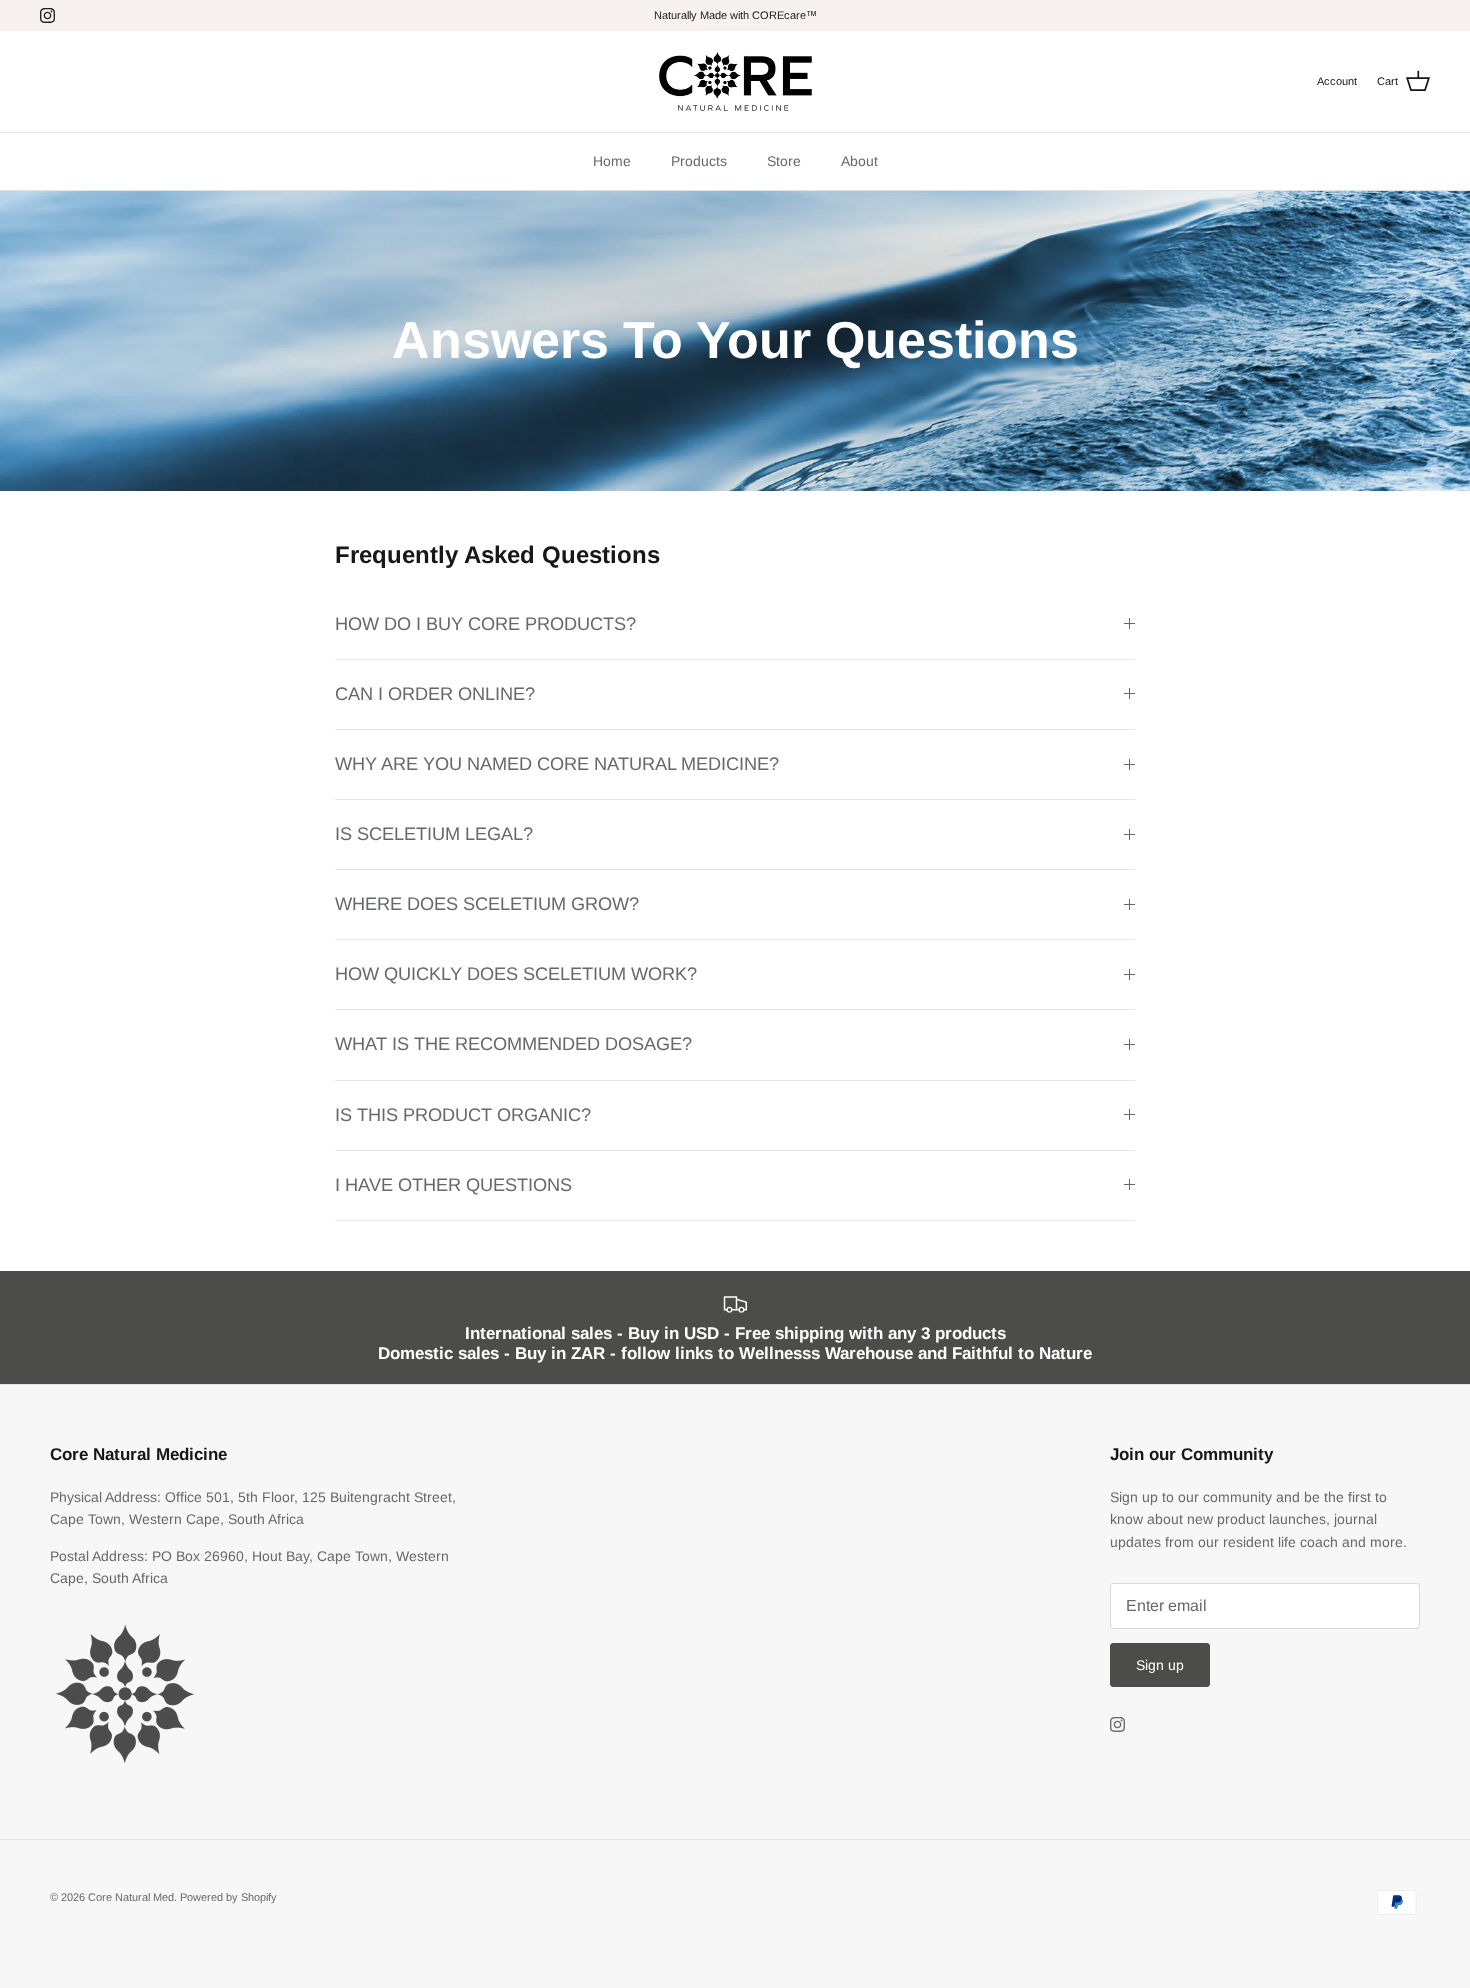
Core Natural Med (131, 1897)
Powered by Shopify (228, 1897)
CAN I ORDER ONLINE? (435, 694)
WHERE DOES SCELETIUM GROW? (487, 904)
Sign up (1160, 1665)
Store (784, 161)
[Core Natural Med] (735, 81)
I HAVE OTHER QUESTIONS (453, 1185)
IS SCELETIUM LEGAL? (434, 834)
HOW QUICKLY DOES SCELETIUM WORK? (516, 974)
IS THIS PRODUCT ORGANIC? (463, 1115)
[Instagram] (47, 15)
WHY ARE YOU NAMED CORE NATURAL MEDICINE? (557, 764)
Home (612, 161)
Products (699, 161)
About (859, 161)
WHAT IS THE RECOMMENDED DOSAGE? (513, 1044)
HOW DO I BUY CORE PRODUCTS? (485, 624)
